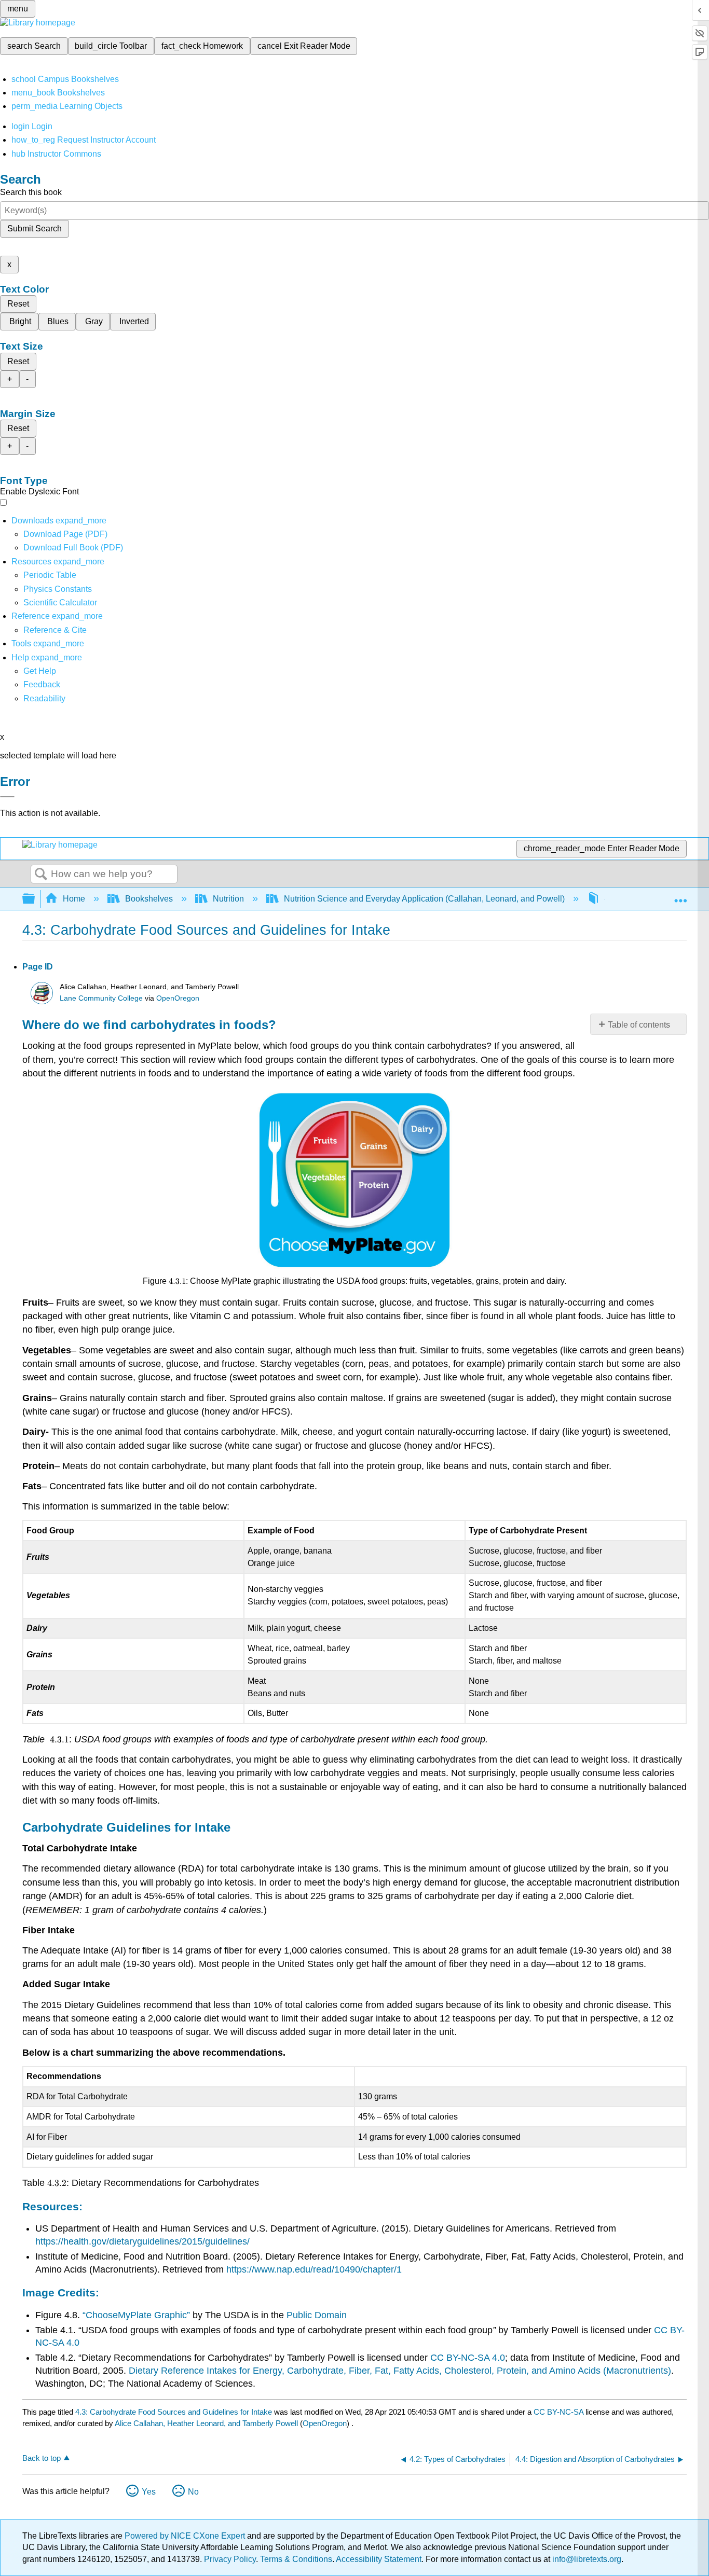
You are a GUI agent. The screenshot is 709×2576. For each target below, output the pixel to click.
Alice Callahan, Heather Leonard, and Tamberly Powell (206, 2423)
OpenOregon (178, 998)
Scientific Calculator (60, 603)
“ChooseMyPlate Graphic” (136, 2315)
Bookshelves (149, 899)
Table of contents (639, 1025)
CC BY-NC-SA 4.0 (468, 2358)
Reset (18, 304)
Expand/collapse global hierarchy (35, 899)
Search (41, 875)
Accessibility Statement (379, 2559)
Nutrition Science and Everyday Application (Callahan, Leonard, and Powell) (424, 899)
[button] (42, 684)
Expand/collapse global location (680, 896)
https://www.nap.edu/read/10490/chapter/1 (314, 2269)
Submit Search (35, 228)
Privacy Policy (230, 2559)
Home (74, 899)
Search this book (31, 192)
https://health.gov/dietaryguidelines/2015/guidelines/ (142, 2241)
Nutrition (228, 899)
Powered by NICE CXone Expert (186, 2536)
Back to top (42, 2458)
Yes (149, 2492)
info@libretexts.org (586, 2559)
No (193, 2492)
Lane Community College (101, 998)
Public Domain (317, 2315)
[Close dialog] (7, 797)
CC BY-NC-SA (560, 2412)
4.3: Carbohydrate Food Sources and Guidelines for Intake (174, 2412)
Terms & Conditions (296, 2559)
